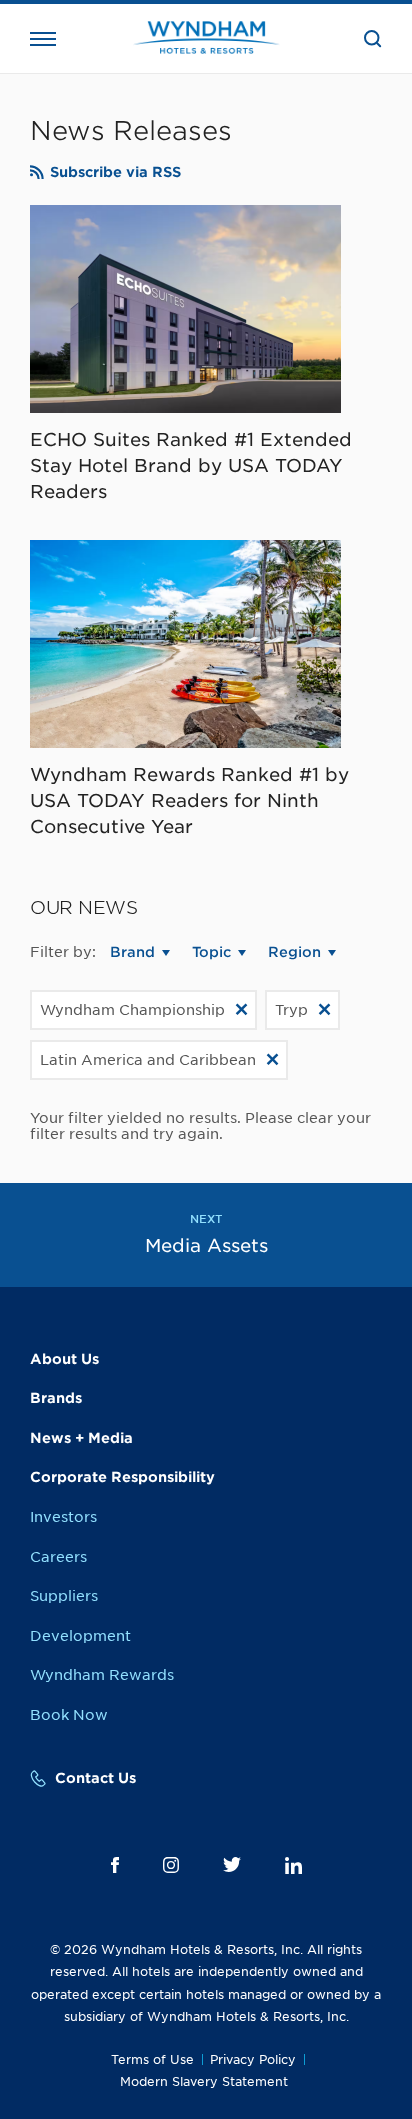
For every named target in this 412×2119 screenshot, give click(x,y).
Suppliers (64, 1596)
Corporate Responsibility (122, 1477)
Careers (58, 1557)
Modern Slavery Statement (204, 2081)
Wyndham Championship (132, 1010)
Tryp (291, 1010)
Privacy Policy (253, 2059)
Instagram (171, 1865)
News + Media (81, 1438)
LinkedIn (293, 1865)
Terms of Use (152, 2059)
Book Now (69, 1715)
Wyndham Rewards (102, 1675)
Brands (56, 1398)
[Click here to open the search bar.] (373, 39)
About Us (64, 1359)
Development (80, 1636)
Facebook (115, 1865)
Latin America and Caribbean (148, 1060)
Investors (63, 1517)
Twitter (232, 1864)
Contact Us (95, 1778)
